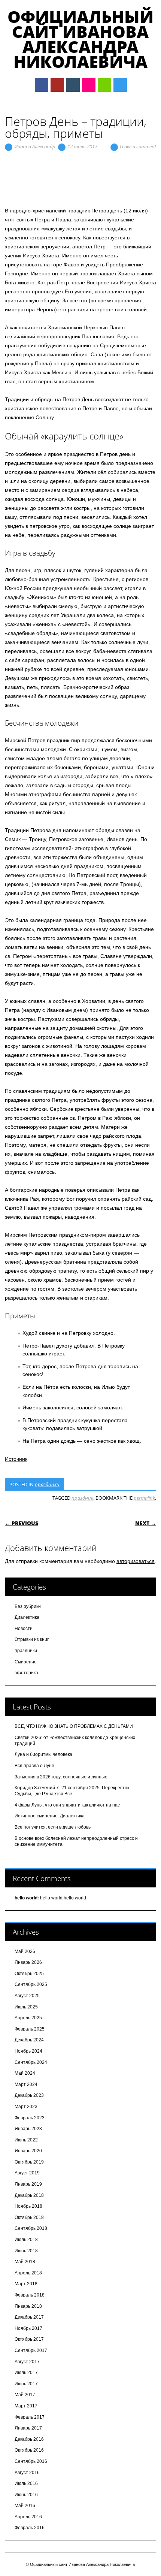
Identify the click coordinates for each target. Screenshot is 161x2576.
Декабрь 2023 (29, 2095)
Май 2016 (25, 2506)
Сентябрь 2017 (31, 2350)
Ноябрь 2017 (28, 2328)
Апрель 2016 (28, 2517)
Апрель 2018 (28, 2273)
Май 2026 (25, 1951)
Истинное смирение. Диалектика (50, 1816)
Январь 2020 (28, 2151)
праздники (47, 1484)
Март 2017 (26, 2406)
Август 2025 (27, 1996)
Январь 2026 (28, 1962)
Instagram (89, 85)
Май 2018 (25, 2262)
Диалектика (27, 1617)
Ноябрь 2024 (28, 2051)
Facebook (42, 85)
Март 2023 (26, 2107)
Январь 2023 (28, 2129)
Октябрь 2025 (29, 1974)
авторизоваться (136, 1561)
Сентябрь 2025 (31, 1984)
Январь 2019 (28, 2184)
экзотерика (26, 1673)
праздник (82, 1498)
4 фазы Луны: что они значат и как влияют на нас (67, 1805)
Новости (24, 1629)
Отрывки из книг (32, 1639)
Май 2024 (25, 2073)
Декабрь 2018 (29, 2195)
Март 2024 (26, 2084)
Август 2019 (27, 2173)
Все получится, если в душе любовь (53, 1827)
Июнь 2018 (26, 2251)
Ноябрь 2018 (28, 2206)
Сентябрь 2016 (31, 2461)
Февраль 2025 (30, 2029)
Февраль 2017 (30, 2417)
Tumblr (73, 85)
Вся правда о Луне (34, 1766)
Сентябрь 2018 (31, 2228)
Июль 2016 (26, 2483)
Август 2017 (27, 2362)
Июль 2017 (26, 2373)
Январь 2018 (28, 2306)
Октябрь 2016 (29, 2450)
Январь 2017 (28, 2428)
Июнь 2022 (26, 2140)
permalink (144, 1498)
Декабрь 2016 (29, 2439)
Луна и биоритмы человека (43, 1754)
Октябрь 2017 (29, 2339)
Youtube (57, 85)
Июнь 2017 (26, 2384)
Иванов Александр (35, 146)
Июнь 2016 (26, 2495)
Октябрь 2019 (29, 2162)
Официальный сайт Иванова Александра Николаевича (80, 39)
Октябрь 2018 (29, 2217)
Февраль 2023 (30, 2118)
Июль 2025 (26, 2007)
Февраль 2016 (30, 2528)
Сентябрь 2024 (31, 2062)
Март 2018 (26, 2284)
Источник (16, 1459)
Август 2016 (27, 2473)
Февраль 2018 (30, 2295)
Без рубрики (28, 1606)
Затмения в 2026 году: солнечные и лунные (61, 1777)
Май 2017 (25, 2395)
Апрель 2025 (28, 2018)
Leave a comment (138, 146)
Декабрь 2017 (29, 2317)
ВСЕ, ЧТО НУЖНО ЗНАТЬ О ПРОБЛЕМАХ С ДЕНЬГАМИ (74, 1726)
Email (104, 85)
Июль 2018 (26, 2240)
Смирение (26, 1662)
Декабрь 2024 (29, 2040)
